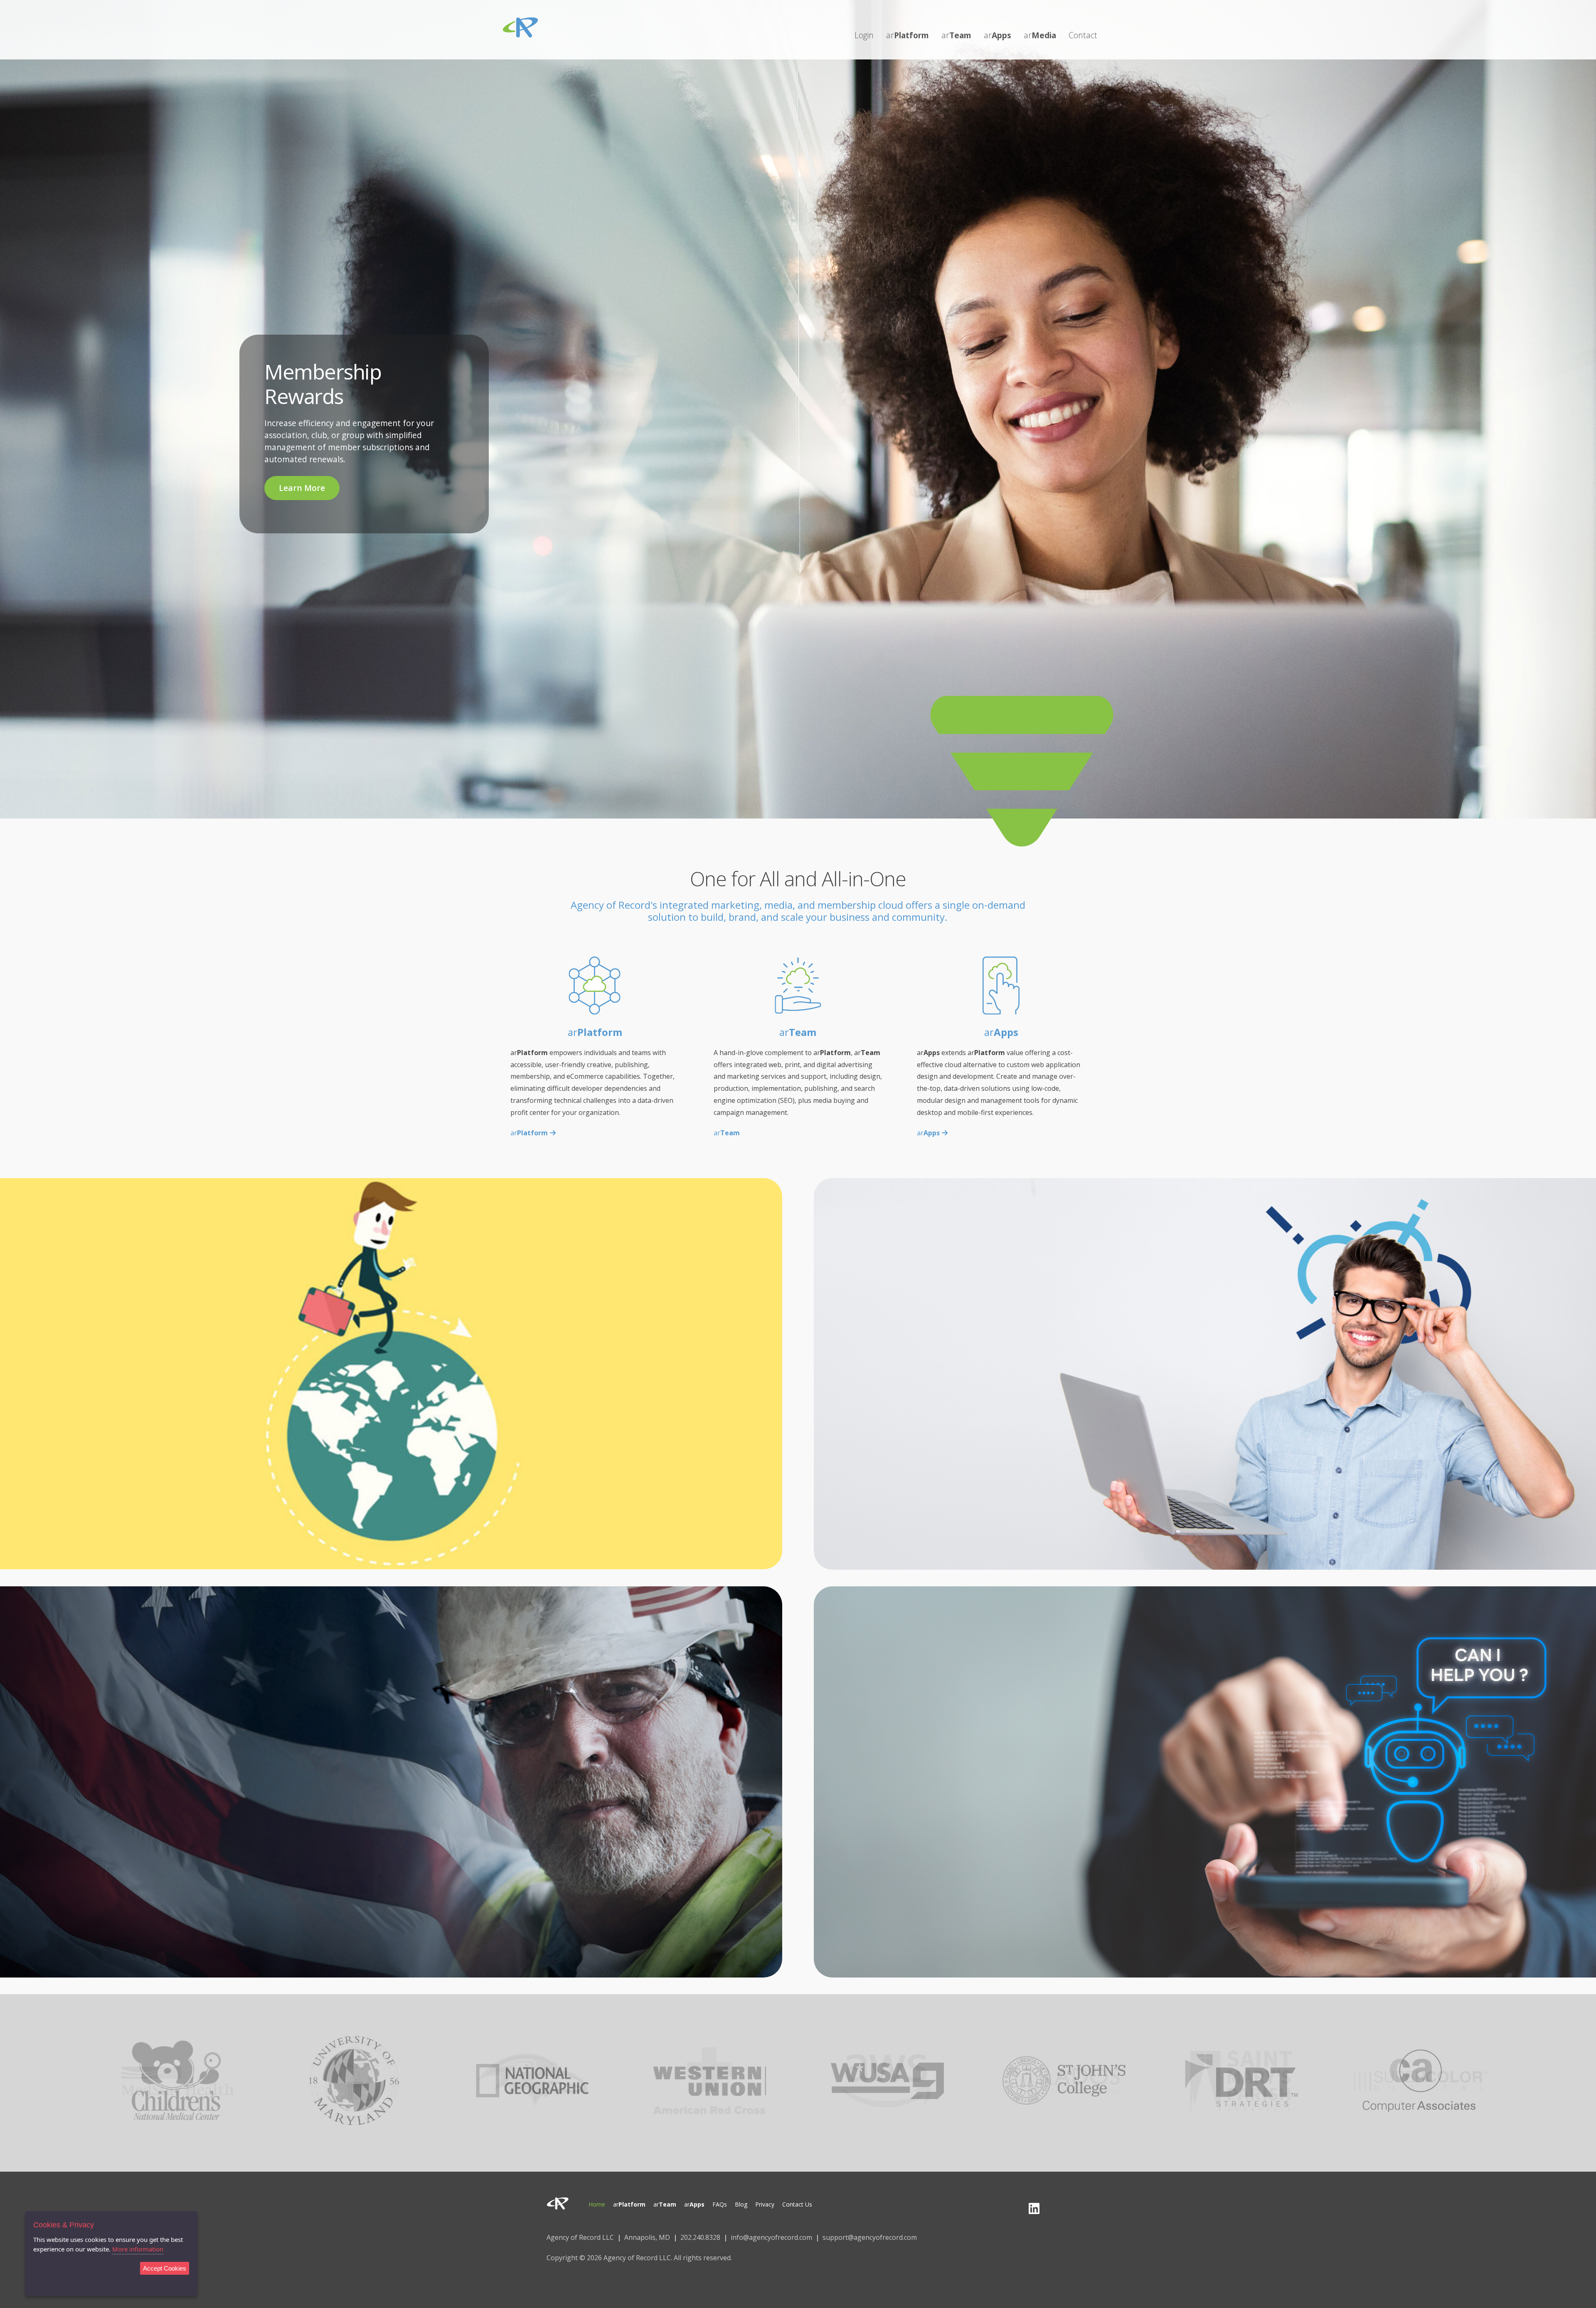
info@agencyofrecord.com (771, 2237)
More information (138, 2249)
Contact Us (1205, 1826)
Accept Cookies (165, 2268)
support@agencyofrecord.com (870, 2237)
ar (529, 1133)
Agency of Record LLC (580, 2237)
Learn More (302, 488)
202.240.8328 (700, 2237)
